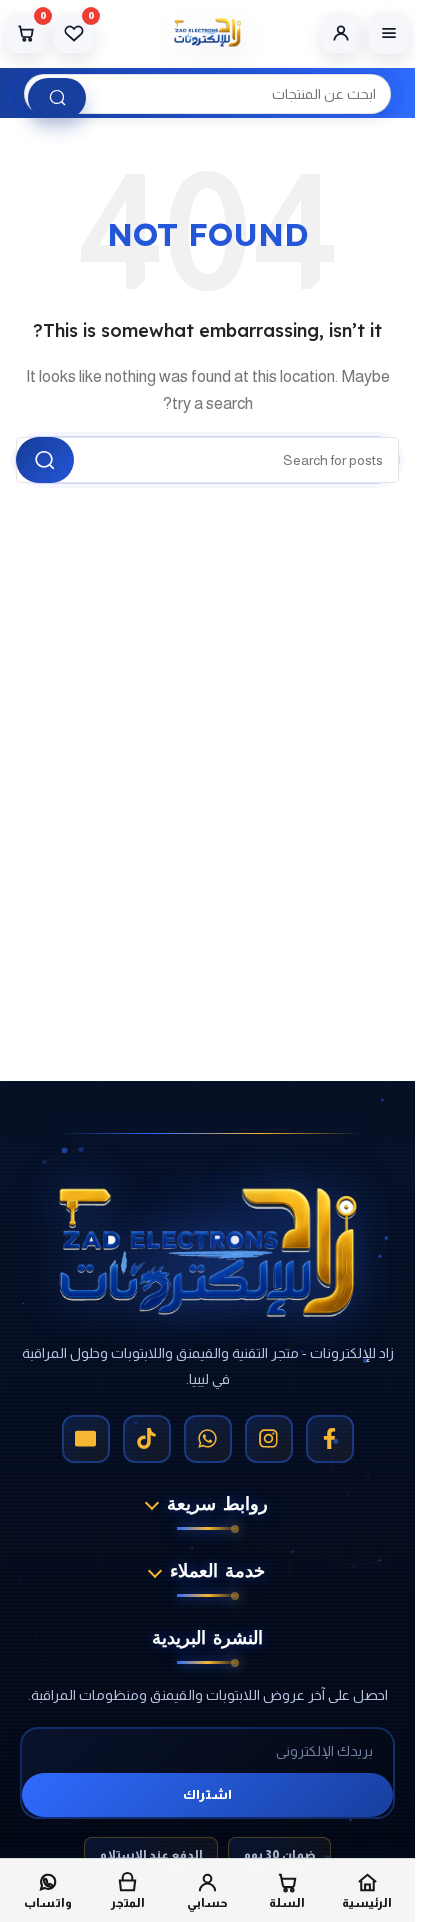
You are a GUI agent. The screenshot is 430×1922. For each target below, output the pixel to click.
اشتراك (207, 1794)
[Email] (86, 1439)
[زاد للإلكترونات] (207, 33)
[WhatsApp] (208, 1439)
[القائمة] (389, 33)
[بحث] (57, 98)
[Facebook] (330, 1439)
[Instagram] (269, 1439)
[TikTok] (147, 1439)
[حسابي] (341, 33)
